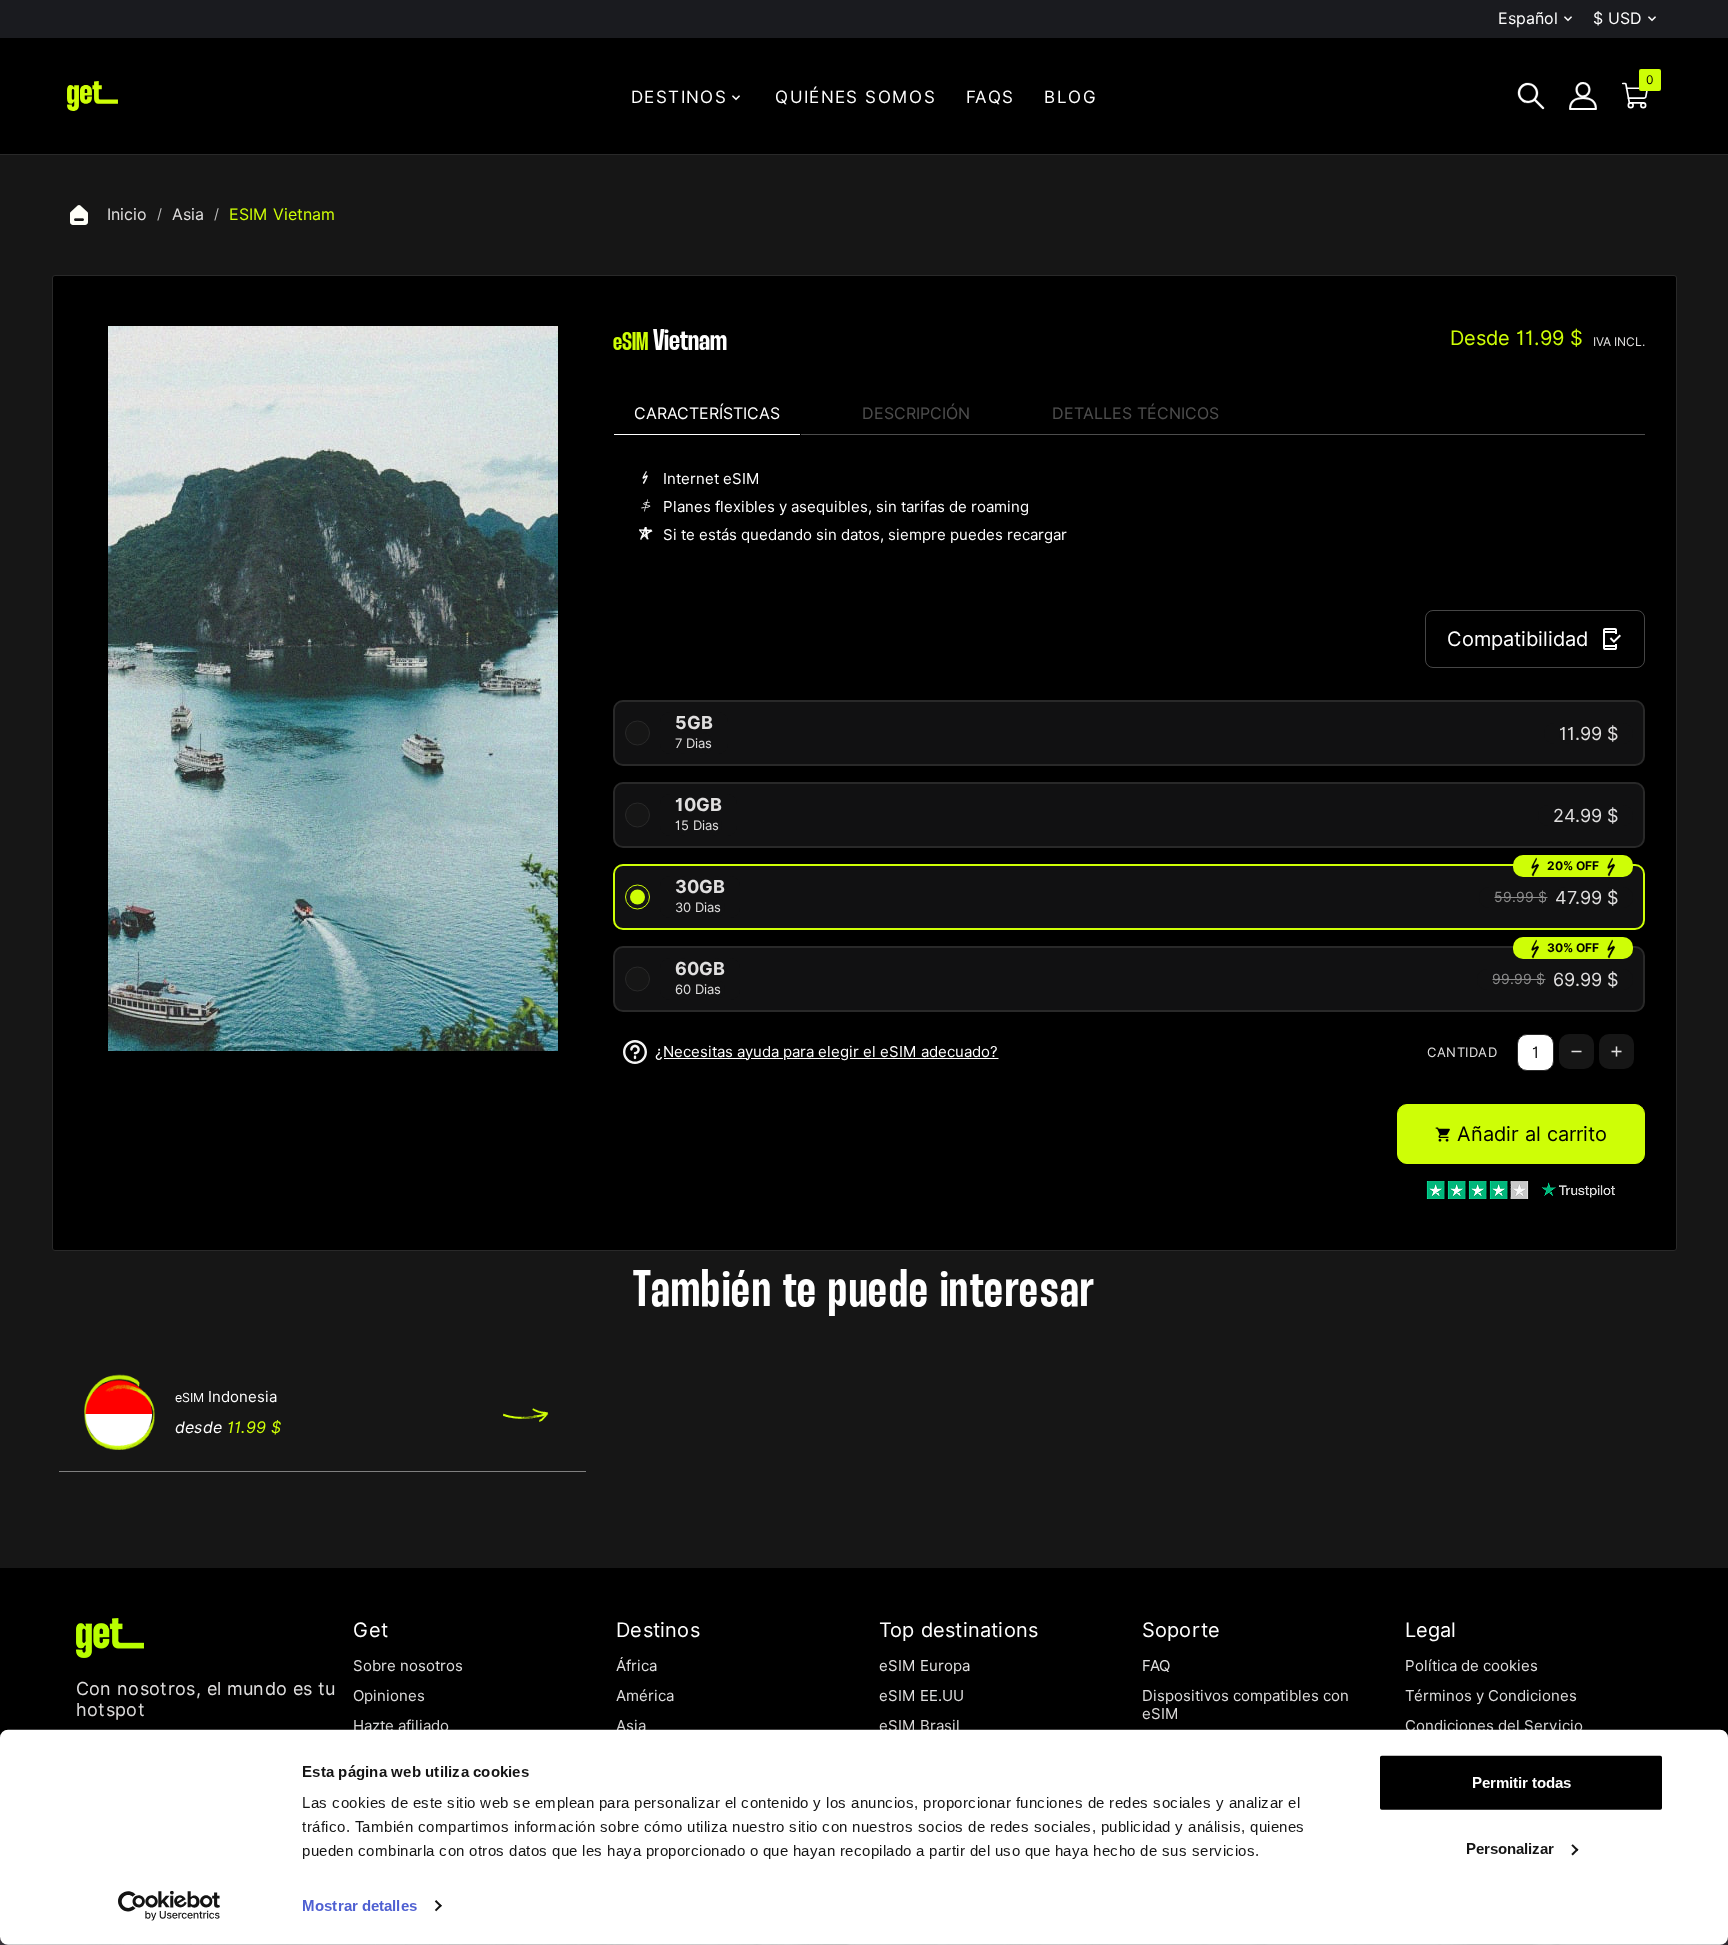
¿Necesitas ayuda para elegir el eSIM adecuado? (826, 1052)
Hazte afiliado (401, 1726)
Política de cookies (1471, 1666)
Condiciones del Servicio (1494, 1726)
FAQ (1156, 1666)
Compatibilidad (1517, 639)
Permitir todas (1521, 1782)
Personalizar (1510, 1847)
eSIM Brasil (919, 1726)
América (645, 1696)
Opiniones (389, 1696)
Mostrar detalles (359, 1905)
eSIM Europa (924, 1666)
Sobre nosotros (408, 1666)
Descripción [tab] (916, 413)
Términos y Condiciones (1491, 1696)
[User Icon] (1583, 96)
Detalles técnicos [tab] (1135, 413)
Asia (631, 1726)
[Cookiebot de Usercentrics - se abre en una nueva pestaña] (169, 1906)
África (636, 1666)
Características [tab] (707, 413)
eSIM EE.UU (921, 1696)
